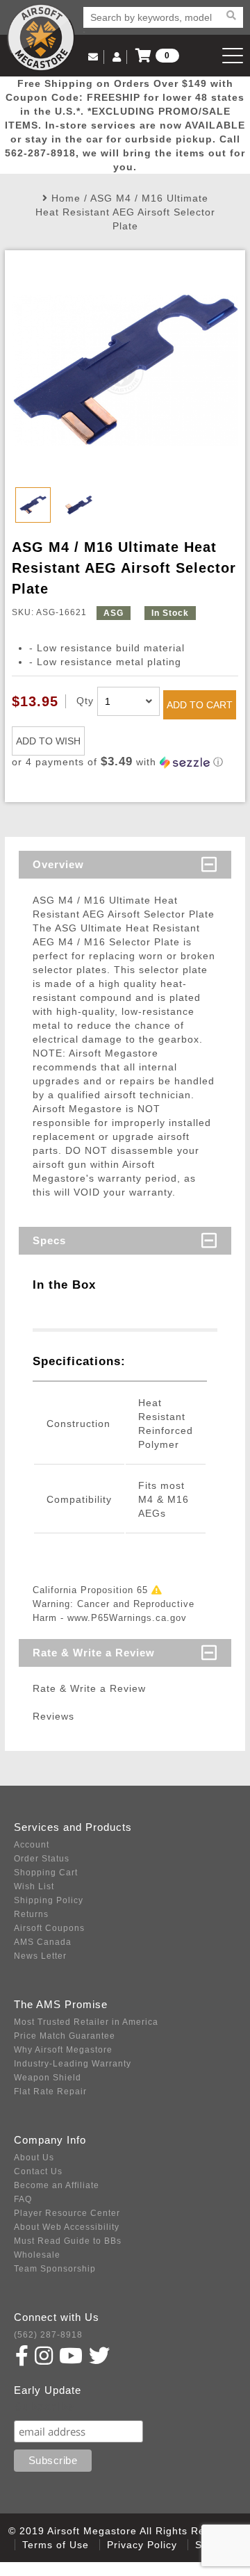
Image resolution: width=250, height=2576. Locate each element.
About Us (34, 2158)
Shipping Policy (49, 1900)
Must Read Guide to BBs (68, 2241)
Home (66, 198)
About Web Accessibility (67, 2227)
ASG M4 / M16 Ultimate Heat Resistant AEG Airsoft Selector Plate (125, 212)
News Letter (40, 1956)
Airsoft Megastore (41, 38)
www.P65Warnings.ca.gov (127, 1618)
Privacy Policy (142, 2545)
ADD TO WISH (48, 741)
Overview (58, 864)
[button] (125, 762)
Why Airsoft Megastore (63, 2050)
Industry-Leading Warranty (73, 2064)
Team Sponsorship (55, 2269)
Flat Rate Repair (50, 2092)
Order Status (42, 1859)
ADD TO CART (200, 705)
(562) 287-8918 (48, 2335)
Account (32, 1845)
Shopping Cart (46, 1873)
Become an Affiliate (57, 2185)
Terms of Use (56, 2545)
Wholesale (37, 2255)
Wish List (34, 1886)
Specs (49, 1240)
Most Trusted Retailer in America (86, 2022)
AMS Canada (43, 1942)
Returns (31, 1914)
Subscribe (44, 2407)
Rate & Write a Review (94, 1653)
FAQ (23, 2199)
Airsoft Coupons (49, 1928)
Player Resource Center (67, 2213)
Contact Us (38, 2171)
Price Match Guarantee (65, 2036)
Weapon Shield (48, 2078)
